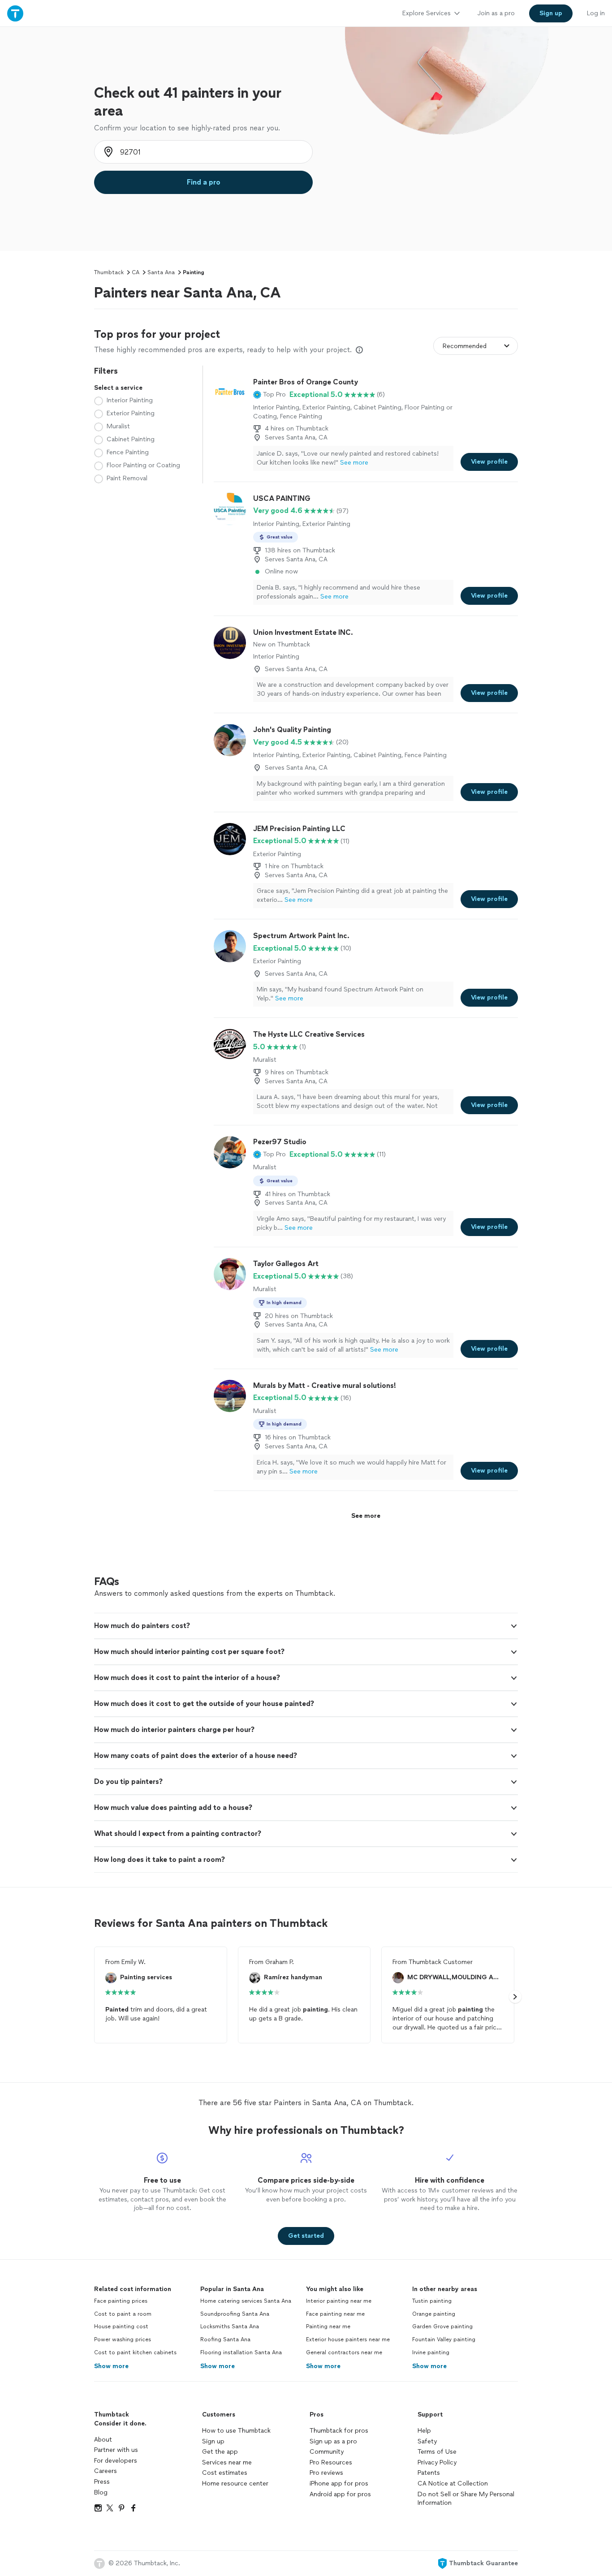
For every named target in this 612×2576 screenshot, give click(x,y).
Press (102, 2482)
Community (327, 2452)
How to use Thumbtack (236, 2431)
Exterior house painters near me (348, 2339)
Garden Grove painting (442, 2326)
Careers (106, 2471)
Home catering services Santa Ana (246, 2301)
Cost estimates (225, 2473)
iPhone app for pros (339, 2483)
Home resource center (235, 2483)
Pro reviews (326, 2473)
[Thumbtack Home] (15, 13)
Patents (429, 2473)
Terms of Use (437, 2452)
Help (424, 2431)
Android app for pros (340, 2494)
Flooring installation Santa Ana (241, 2352)
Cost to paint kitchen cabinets (135, 2352)
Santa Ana (161, 272)
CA (136, 272)
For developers (116, 2461)
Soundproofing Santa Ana (235, 2314)
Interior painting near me (339, 2301)
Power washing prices (123, 2339)
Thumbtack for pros (339, 2431)
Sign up (213, 2441)
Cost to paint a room (123, 2314)
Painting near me (328, 2326)
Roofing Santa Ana (225, 2339)
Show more (111, 2366)
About (103, 2440)
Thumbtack (109, 272)
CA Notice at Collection (453, 2483)
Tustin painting (432, 2301)
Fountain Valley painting (444, 2339)
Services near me (227, 2462)
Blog (101, 2492)
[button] (269, 395)
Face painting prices (121, 2301)
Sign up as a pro (333, 2441)
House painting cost (121, 2326)
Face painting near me (335, 2314)
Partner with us (116, 2450)
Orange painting (434, 2314)
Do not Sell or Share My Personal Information (466, 2499)
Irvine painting (431, 2352)
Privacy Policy (437, 2462)
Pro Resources (331, 2462)
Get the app (220, 2452)
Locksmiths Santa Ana (230, 2326)
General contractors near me (344, 2352)
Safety (427, 2441)
